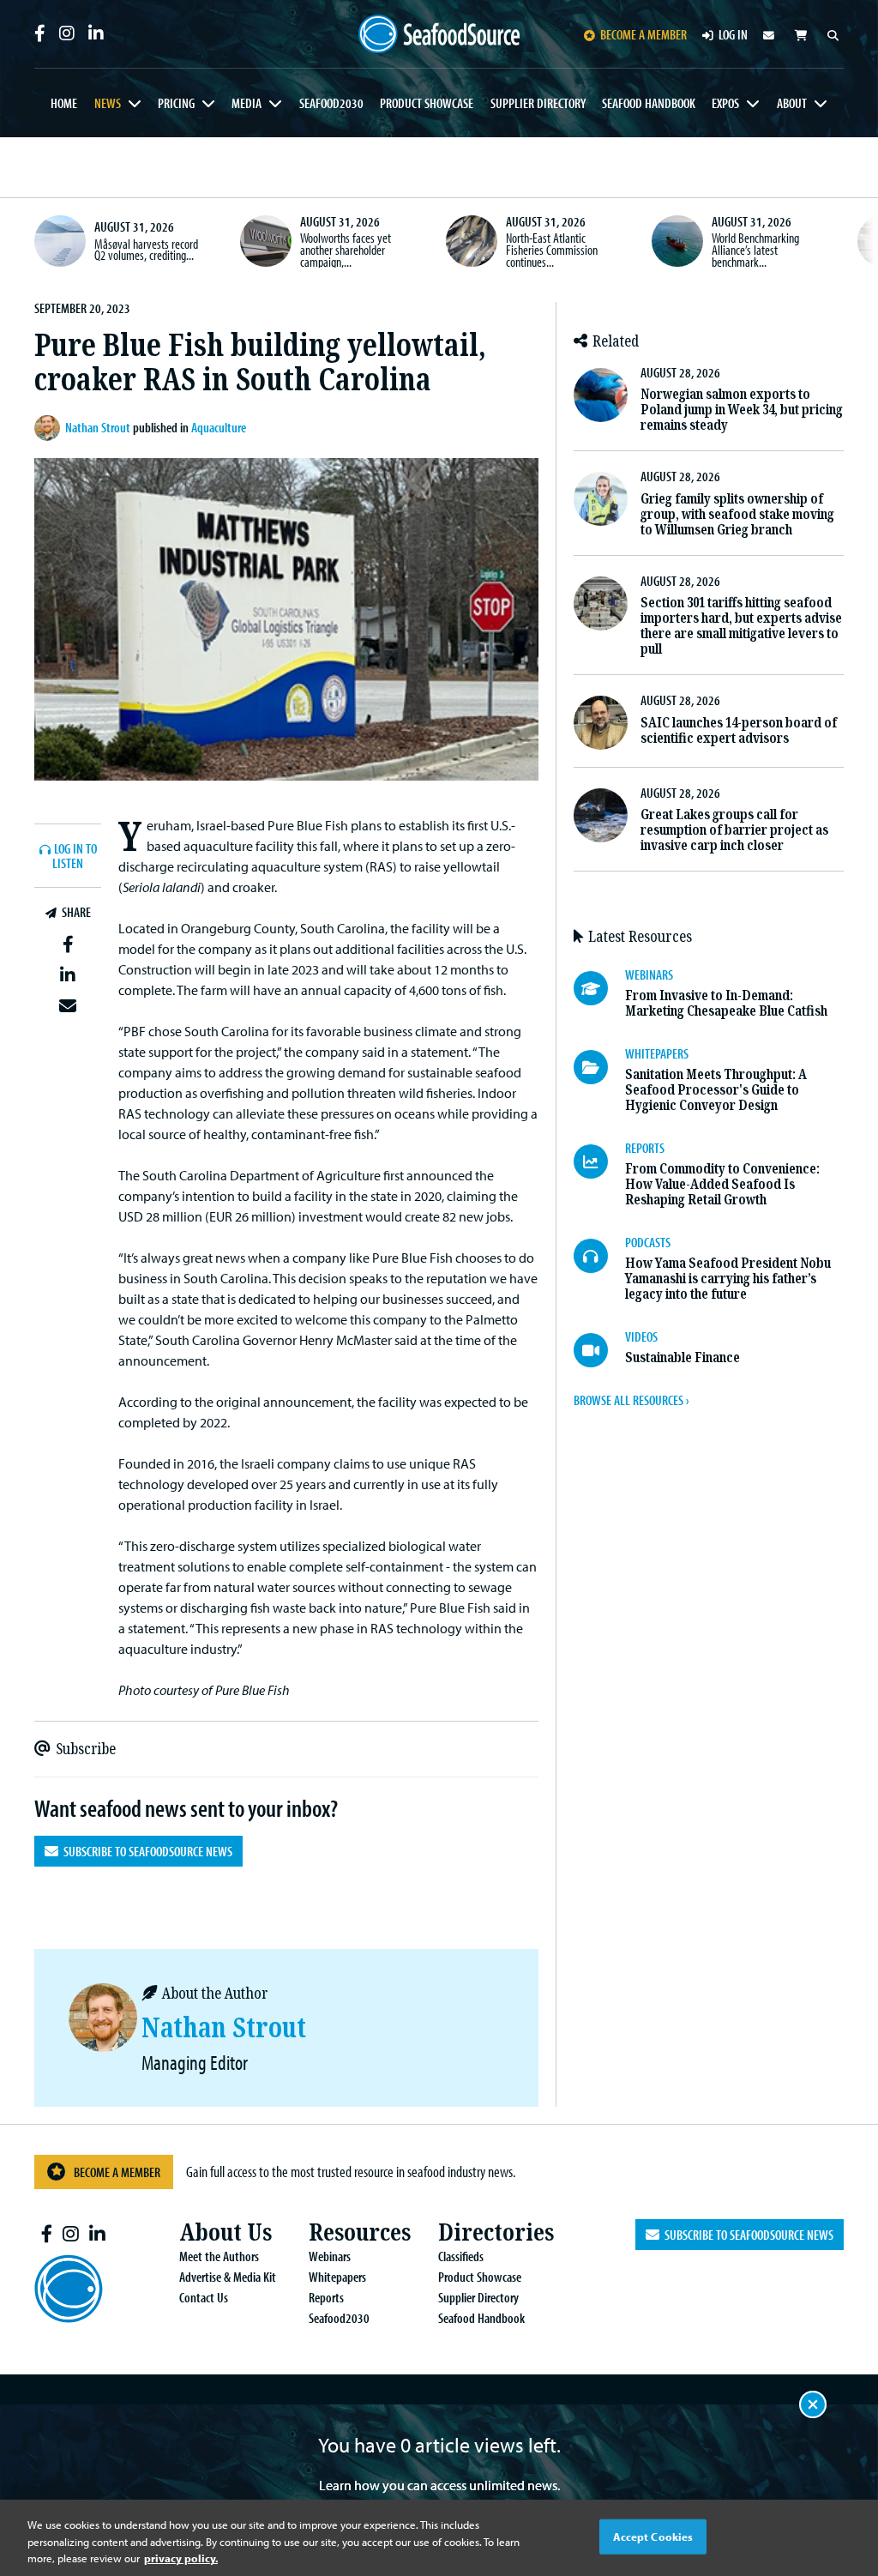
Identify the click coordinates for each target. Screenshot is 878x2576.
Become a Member (117, 2172)
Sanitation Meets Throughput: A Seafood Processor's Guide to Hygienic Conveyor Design (716, 1090)
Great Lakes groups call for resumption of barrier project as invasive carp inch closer (734, 830)
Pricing (176, 103)
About (792, 103)
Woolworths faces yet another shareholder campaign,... (346, 249)
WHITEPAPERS (657, 1053)
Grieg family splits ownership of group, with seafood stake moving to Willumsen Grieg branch (737, 514)
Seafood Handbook (649, 103)
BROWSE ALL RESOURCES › (631, 1400)
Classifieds (461, 2256)
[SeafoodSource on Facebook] (40, 33)
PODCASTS (648, 1242)
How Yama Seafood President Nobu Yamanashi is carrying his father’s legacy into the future (728, 1279)
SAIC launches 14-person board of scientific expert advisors (739, 730)
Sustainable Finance (683, 1357)
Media (247, 103)
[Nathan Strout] (50, 428)
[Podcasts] (599, 1256)
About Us (226, 2232)
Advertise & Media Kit (228, 2277)
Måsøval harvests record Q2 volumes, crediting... (146, 250)
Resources (360, 2232)
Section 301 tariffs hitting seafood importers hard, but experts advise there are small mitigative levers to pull (741, 626)
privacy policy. (181, 2558)
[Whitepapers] (599, 1067)
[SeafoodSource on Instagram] (67, 33)
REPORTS (645, 1148)
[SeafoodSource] (439, 34)
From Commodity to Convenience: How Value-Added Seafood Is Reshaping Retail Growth (722, 1184)
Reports (326, 2297)
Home (64, 103)
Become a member (643, 34)
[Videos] (599, 1350)
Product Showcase (427, 103)
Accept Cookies (653, 2536)
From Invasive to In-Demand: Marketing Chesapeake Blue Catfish (726, 1003)
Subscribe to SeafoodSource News (145, 1851)
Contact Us (204, 2297)
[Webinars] (599, 988)
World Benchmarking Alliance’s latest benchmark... (755, 249)
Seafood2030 (331, 103)
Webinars (330, 2256)
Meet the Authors (219, 2256)
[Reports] (599, 1161)
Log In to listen (75, 857)
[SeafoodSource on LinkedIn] (96, 33)
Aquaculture (219, 427)
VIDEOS (641, 1336)
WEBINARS (649, 974)
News (108, 103)
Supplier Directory (538, 103)
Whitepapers (337, 2277)
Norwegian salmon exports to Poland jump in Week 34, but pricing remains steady (742, 410)
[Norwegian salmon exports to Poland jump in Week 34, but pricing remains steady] (601, 395)
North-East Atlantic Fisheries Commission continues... (552, 249)
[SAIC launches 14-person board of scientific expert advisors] (601, 723)
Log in (733, 34)
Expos (725, 103)
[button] (68, 944)
